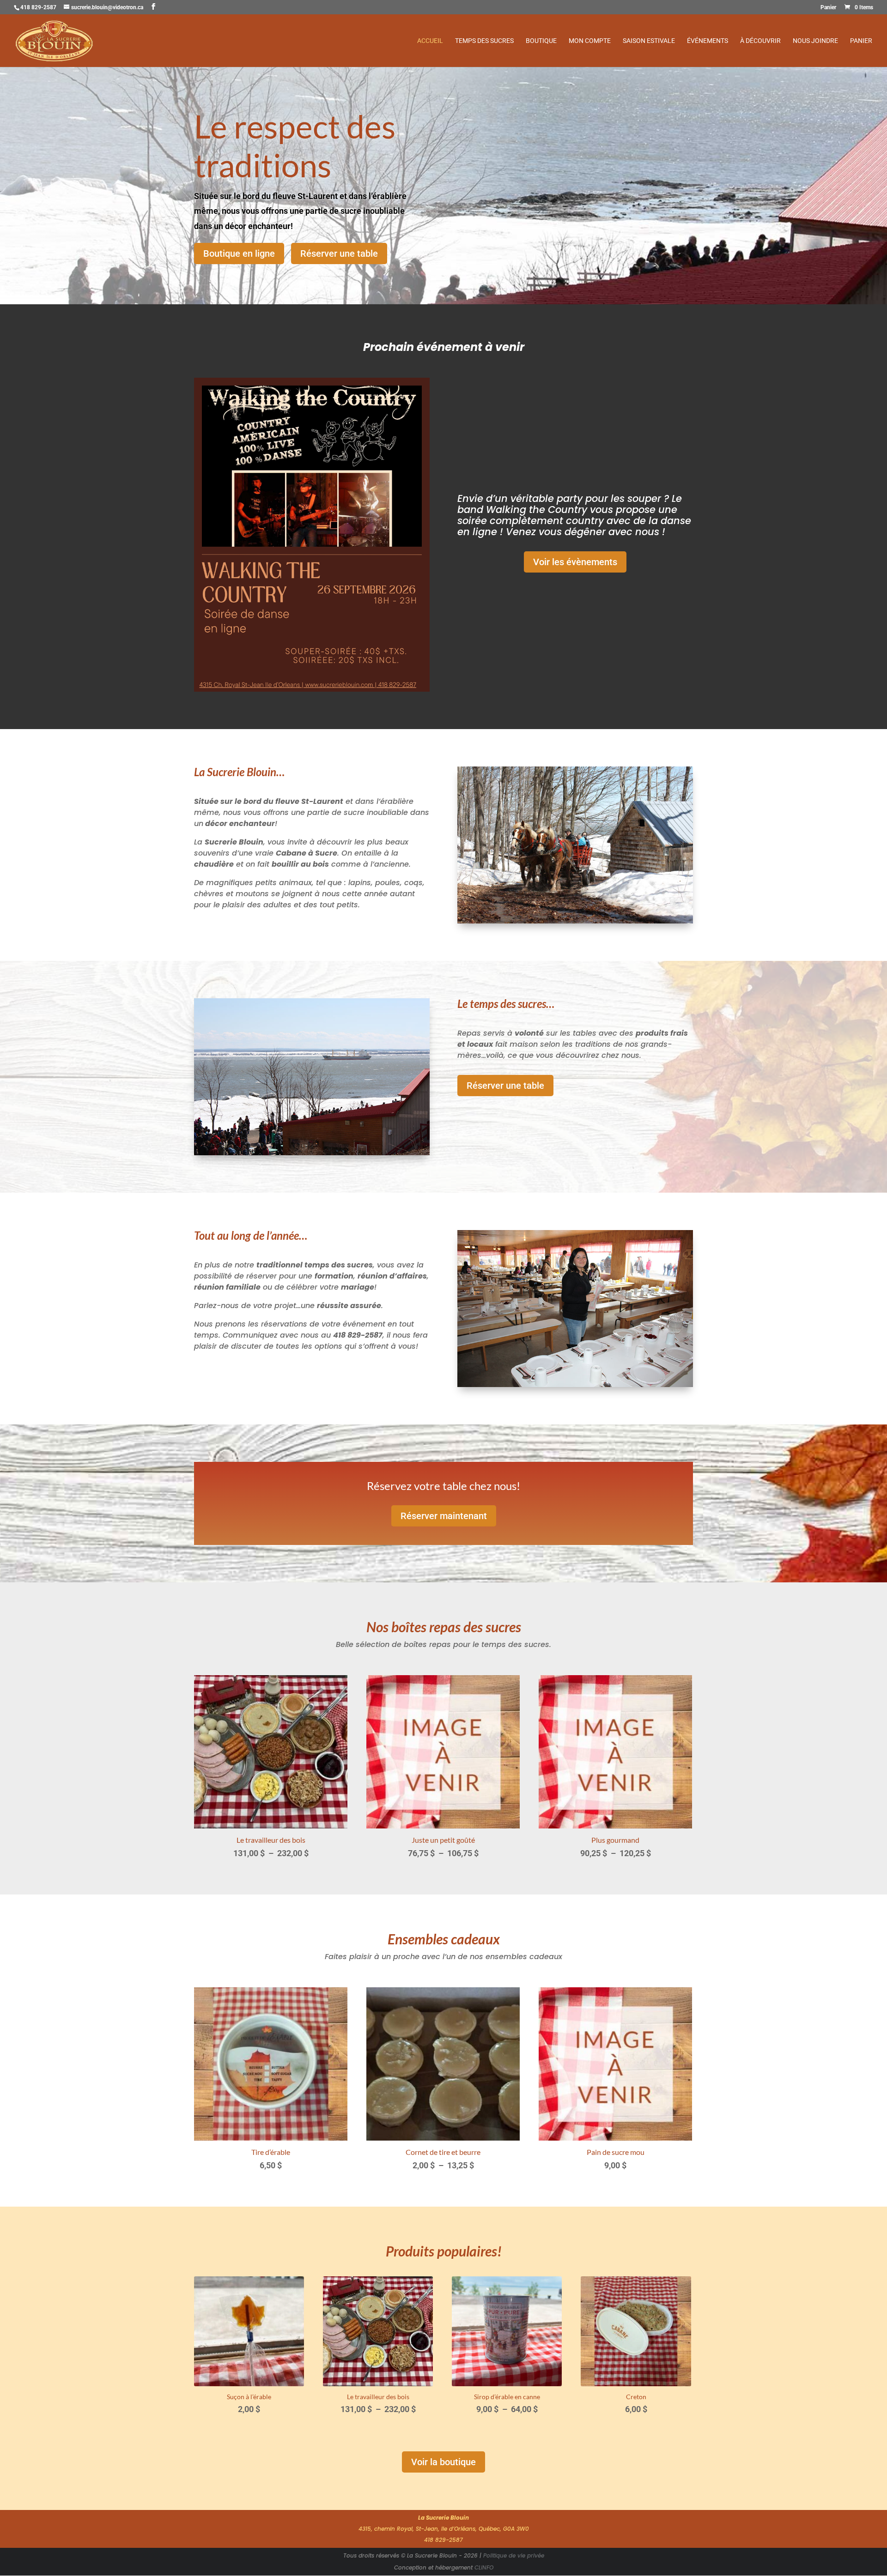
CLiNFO (484, 2567)
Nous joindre (815, 41)
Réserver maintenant (444, 1516)
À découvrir (760, 41)
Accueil (430, 41)
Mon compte (590, 41)
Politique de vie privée (514, 2555)
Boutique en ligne (239, 253)
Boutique (541, 41)
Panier (828, 8)
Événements (708, 41)
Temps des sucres (484, 41)
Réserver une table (339, 253)
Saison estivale (649, 41)
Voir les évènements (575, 562)
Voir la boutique (443, 2462)
